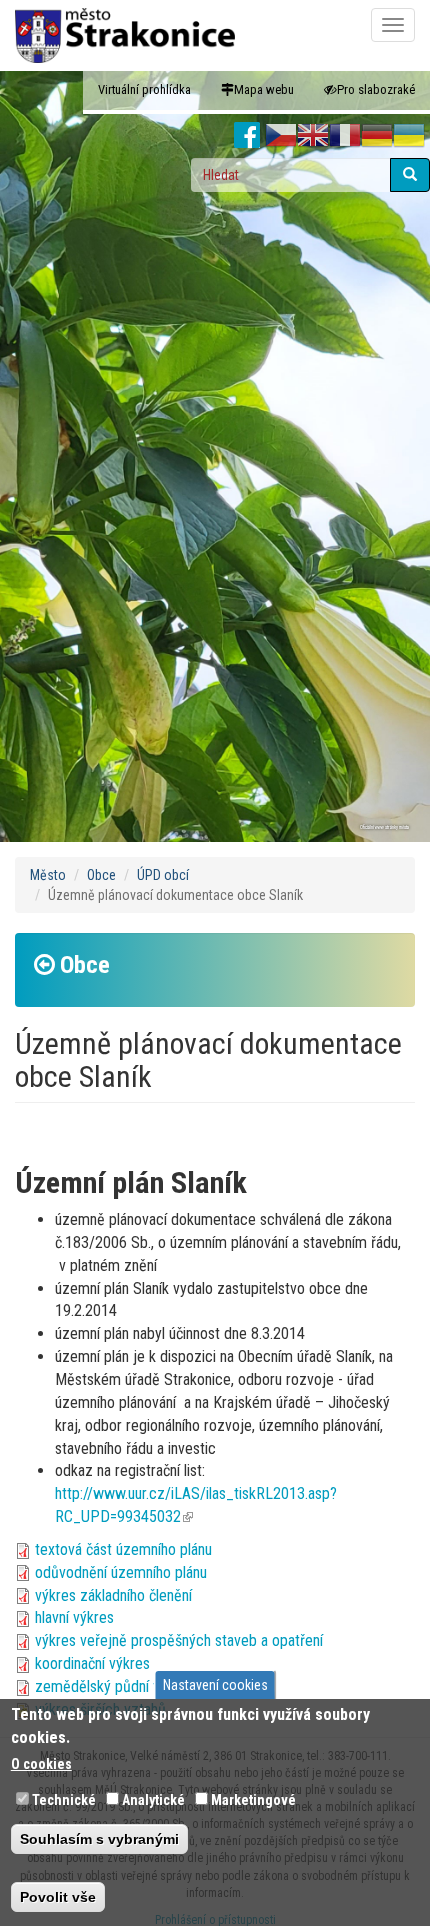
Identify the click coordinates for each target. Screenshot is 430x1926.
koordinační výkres (92, 1663)
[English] (313, 136)
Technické (64, 1800)
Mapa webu (264, 89)
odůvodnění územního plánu (121, 1572)
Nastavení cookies (215, 1685)
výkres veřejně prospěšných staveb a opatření (179, 1640)
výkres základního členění (113, 1595)
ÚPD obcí (163, 875)
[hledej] (410, 175)
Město (48, 875)
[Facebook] (247, 136)
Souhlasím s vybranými (99, 1839)
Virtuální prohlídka (144, 89)
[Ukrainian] (409, 136)
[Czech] (281, 136)
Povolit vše (58, 1897)
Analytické (153, 1800)
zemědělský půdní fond (108, 1686)
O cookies (41, 1764)
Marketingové (253, 1800)
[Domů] (125, 35)
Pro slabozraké (376, 89)
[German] (377, 136)
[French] (345, 136)
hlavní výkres (74, 1617)
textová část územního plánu (123, 1549)
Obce (101, 875)
